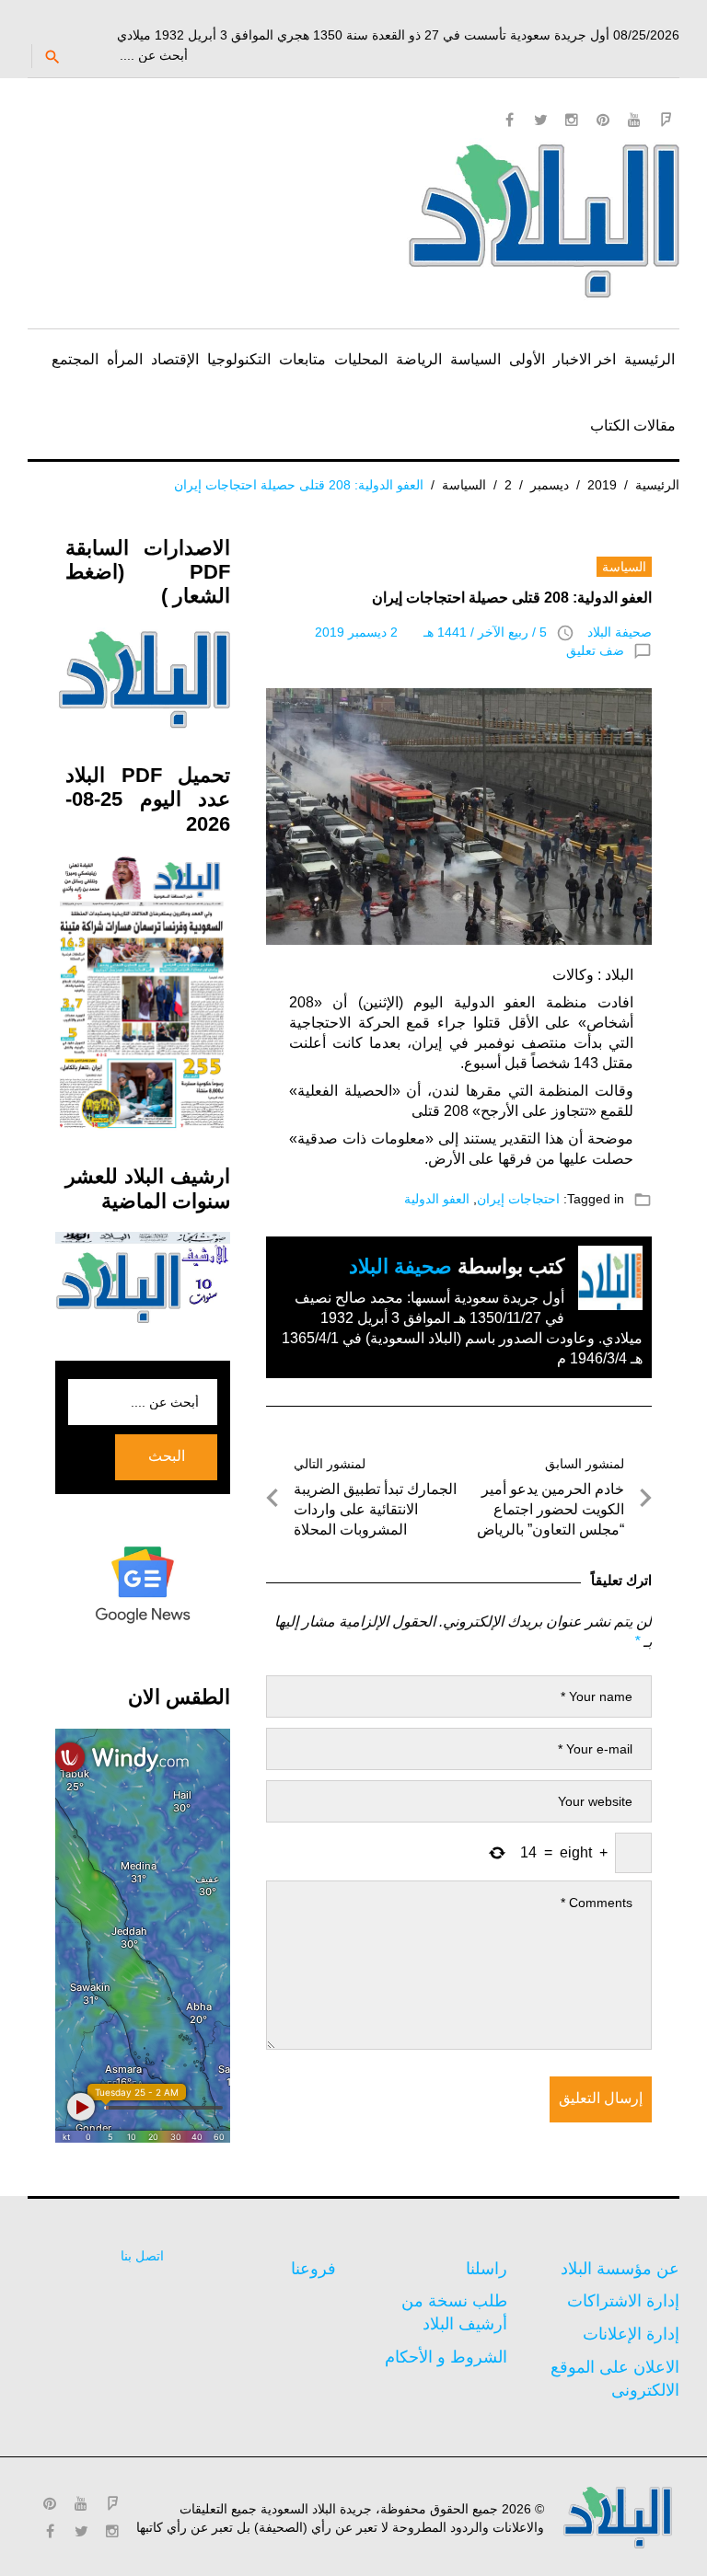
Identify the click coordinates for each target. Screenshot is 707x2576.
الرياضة (419, 359)
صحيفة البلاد (620, 632)
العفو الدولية (437, 1199)
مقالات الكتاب (633, 425)
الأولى (527, 359)
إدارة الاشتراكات (623, 2301)
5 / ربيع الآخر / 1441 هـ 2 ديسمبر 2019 (431, 632)
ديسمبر (550, 485)
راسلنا (487, 2269)
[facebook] (509, 120)
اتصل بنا (142, 2256)
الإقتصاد (175, 359)
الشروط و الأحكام (446, 2357)
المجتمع (75, 359)
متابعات (302, 359)
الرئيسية (649, 359)
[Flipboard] (666, 120)
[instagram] (572, 120)
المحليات (361, 359)
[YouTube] (634, 120)
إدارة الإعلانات (631, 2334)
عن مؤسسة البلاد (620, 2269)
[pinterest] (603, 120)
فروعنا (313, 2269)
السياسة (475, 359)
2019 (602, 485)
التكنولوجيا (239, 359)
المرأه (125, 359)
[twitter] (540, 120)
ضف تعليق (595, 650)
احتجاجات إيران (518, 1199)
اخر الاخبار (585, 359)
